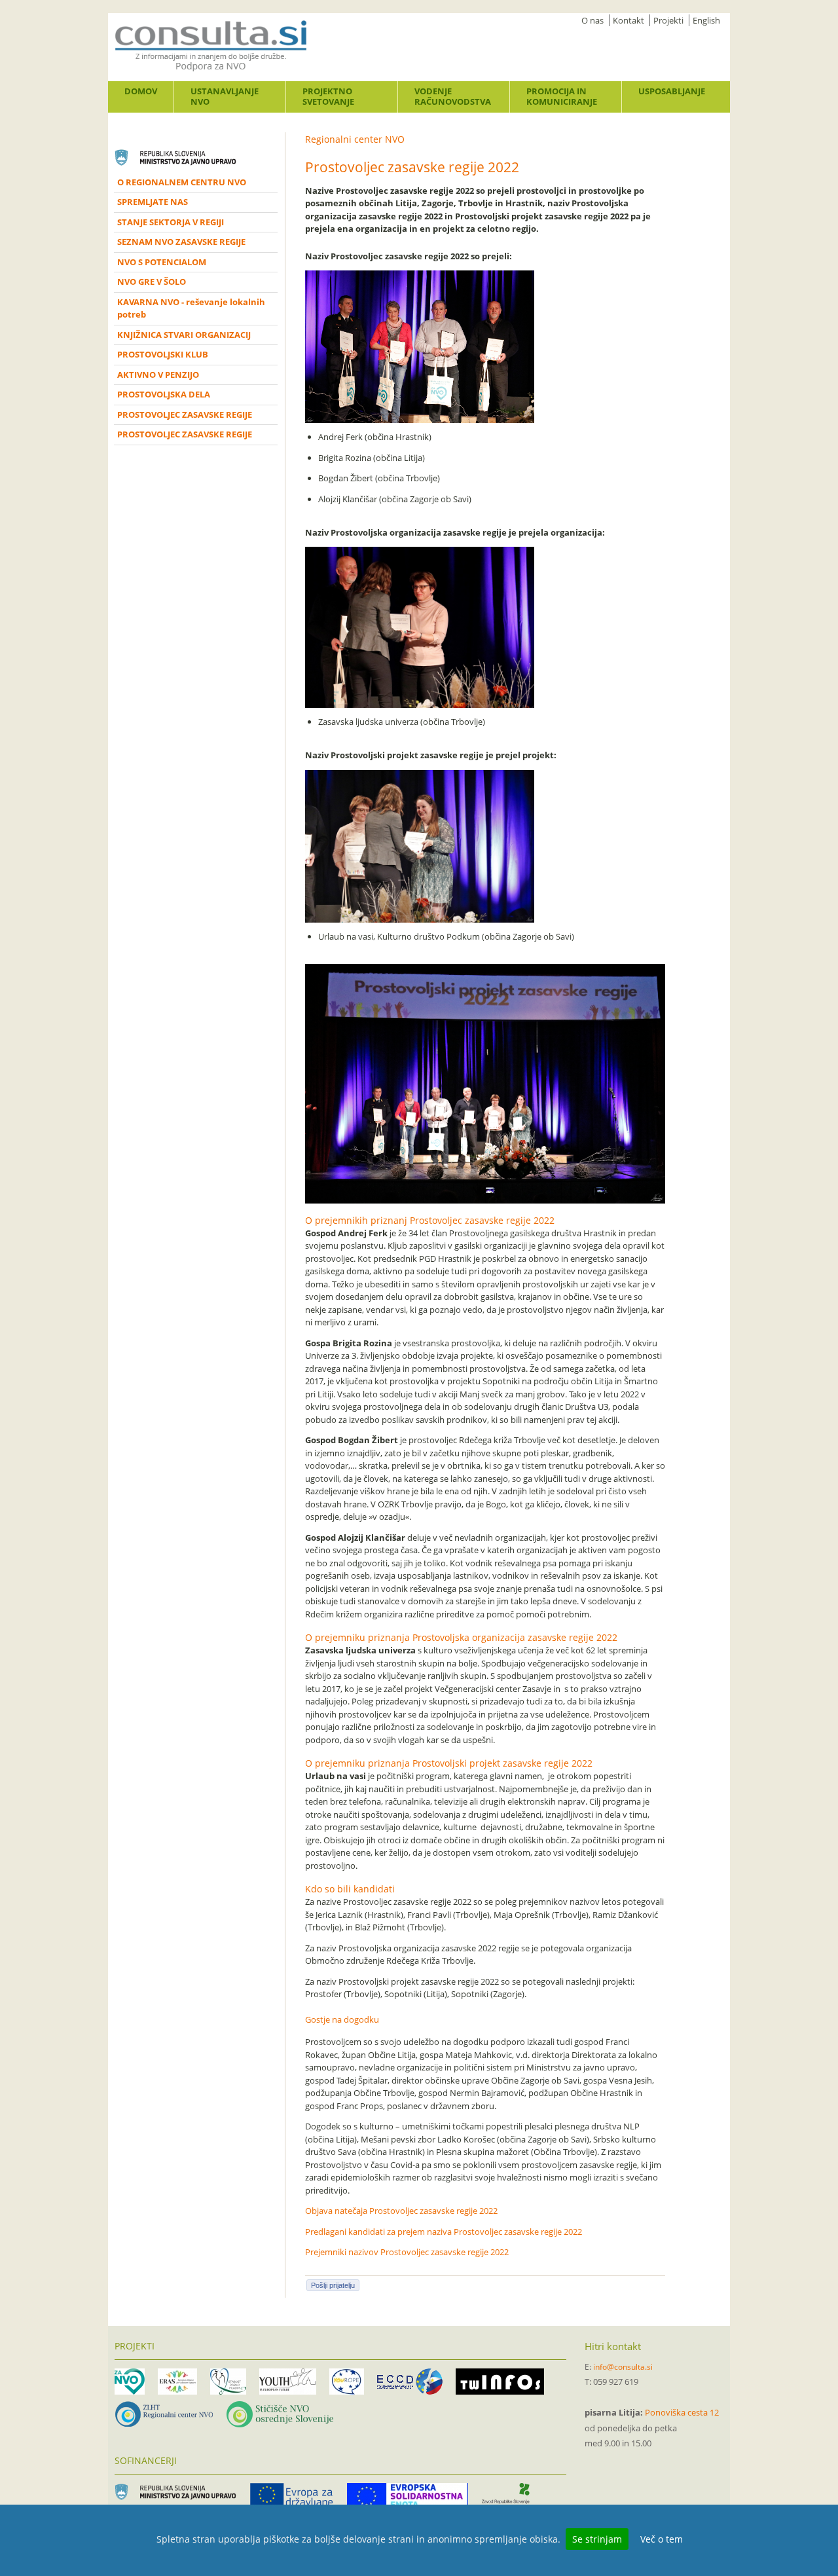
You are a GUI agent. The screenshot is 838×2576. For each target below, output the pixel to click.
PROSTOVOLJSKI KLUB (163, 354)
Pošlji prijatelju (333, 2285)
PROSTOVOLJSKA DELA (164, 394)
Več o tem (662, 2539)
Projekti (668, 20)
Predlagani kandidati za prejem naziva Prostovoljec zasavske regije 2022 (444, 2232)
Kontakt (628, 20)
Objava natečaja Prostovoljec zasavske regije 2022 (401, 2211)
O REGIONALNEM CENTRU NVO (182, 182)
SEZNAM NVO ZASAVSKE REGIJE (181, 242)
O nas (592, 20)
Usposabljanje (672, 91)
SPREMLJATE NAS (153, 202)
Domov (141, 91)
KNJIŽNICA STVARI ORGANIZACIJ (184, 335)
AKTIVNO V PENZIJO (158, 375)
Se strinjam (597, 2539)
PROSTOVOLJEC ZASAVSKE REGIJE (185, 414)
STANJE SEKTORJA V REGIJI (171, 222)
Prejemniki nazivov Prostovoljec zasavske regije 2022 (407, 2252)
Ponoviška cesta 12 (682, 2412)
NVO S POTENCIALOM (162, 262)
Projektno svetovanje (328, 96)
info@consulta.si (623, 2367)
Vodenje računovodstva (453, 96)
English (706, 20)
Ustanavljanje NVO (225, 96)
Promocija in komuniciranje (562, 96)
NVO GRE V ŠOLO (152, 282)
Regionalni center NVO (355, 139)
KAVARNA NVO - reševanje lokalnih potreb (191, 308)
